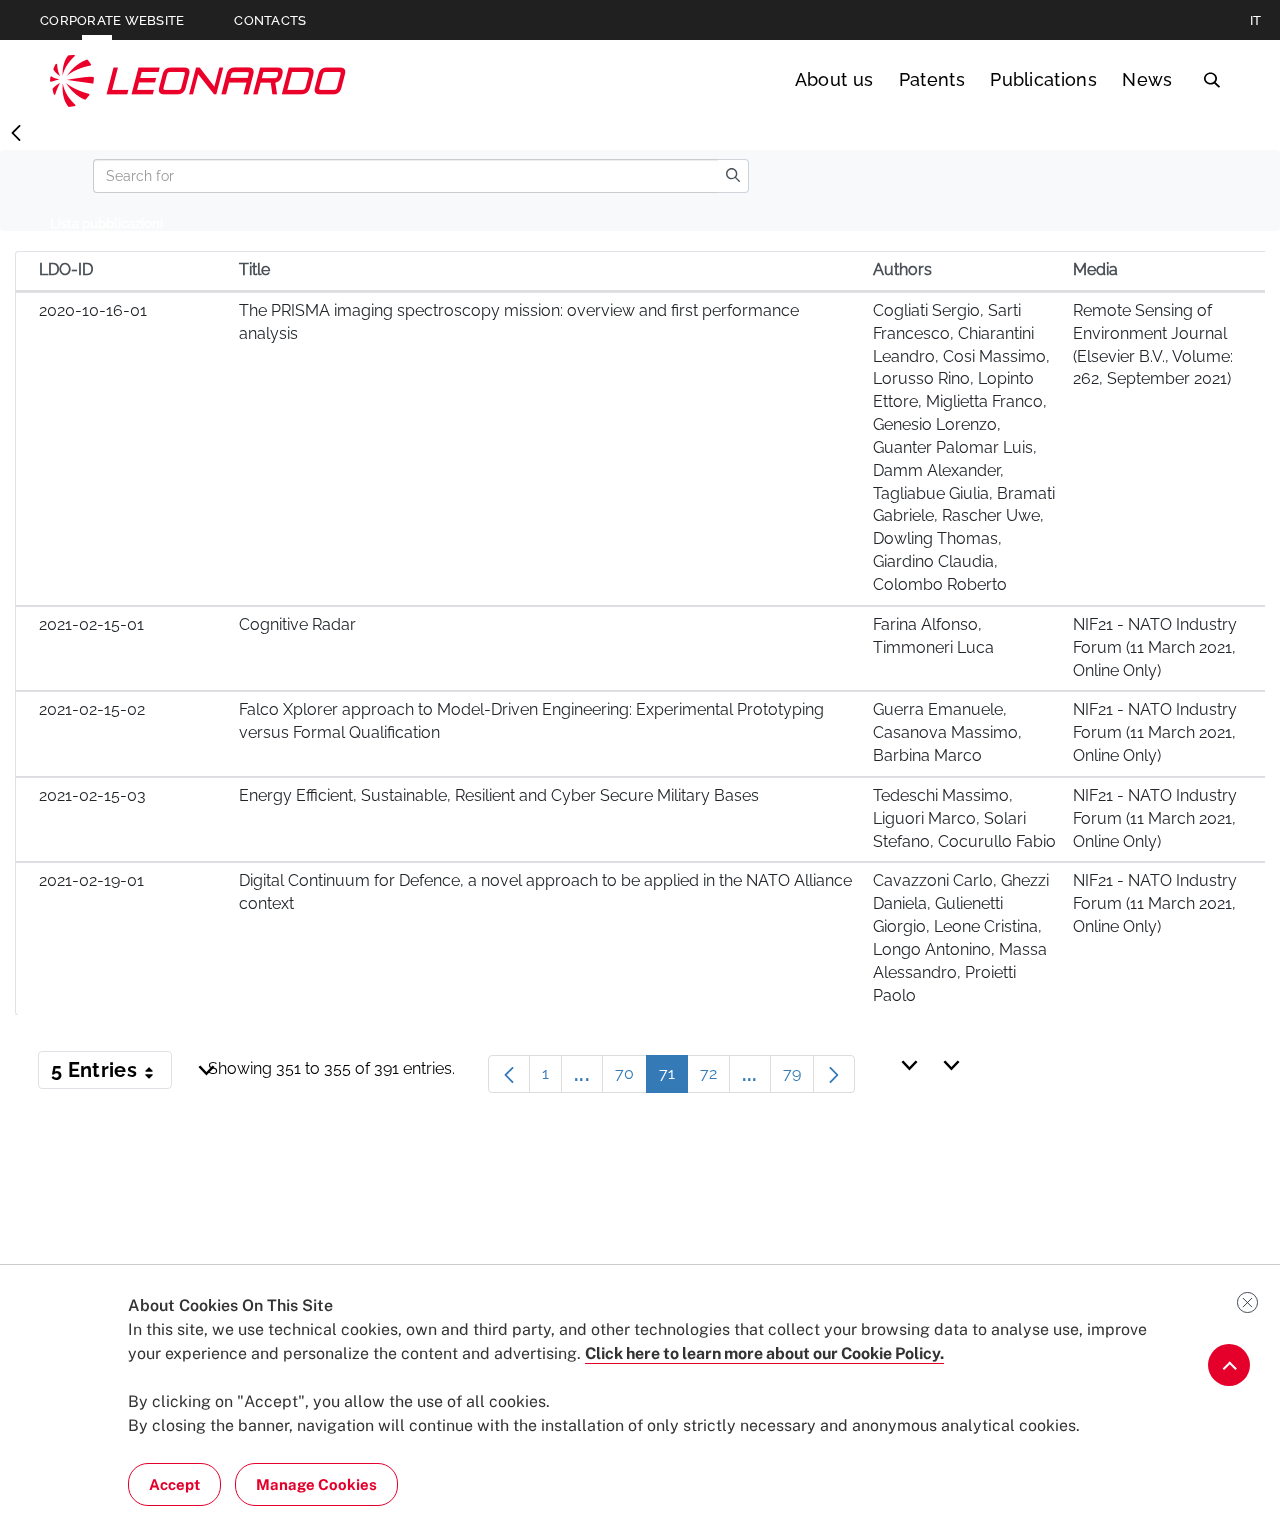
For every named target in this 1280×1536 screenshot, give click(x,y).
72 (715, 1078)
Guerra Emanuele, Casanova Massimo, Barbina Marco (947, 732)
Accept (174, 1484)
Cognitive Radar (297, 624)
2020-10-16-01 (93, 310)
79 (798, 1078)
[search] (733, 176)
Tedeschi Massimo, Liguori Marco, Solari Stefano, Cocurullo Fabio (964, 818)
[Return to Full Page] (16, 134)
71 (673, 1078)
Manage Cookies (316, 1484)
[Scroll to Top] (1229, 1365)
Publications (1043, 79)
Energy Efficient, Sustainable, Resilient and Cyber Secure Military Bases (499, 795)
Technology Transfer (198, 80)
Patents (932, 79)
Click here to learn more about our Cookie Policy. (764, 1353)
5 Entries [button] (111, 1073)
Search (1211, 80)
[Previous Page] (509, 1074)
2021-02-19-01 (91, 880)
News (1147, 79)
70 (631, 1078)
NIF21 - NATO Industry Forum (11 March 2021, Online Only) (1155, 647)
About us (834, 79)
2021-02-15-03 (92, 795)
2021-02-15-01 (91, 624)
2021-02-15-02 (92, 709)
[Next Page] (834, 1074)
